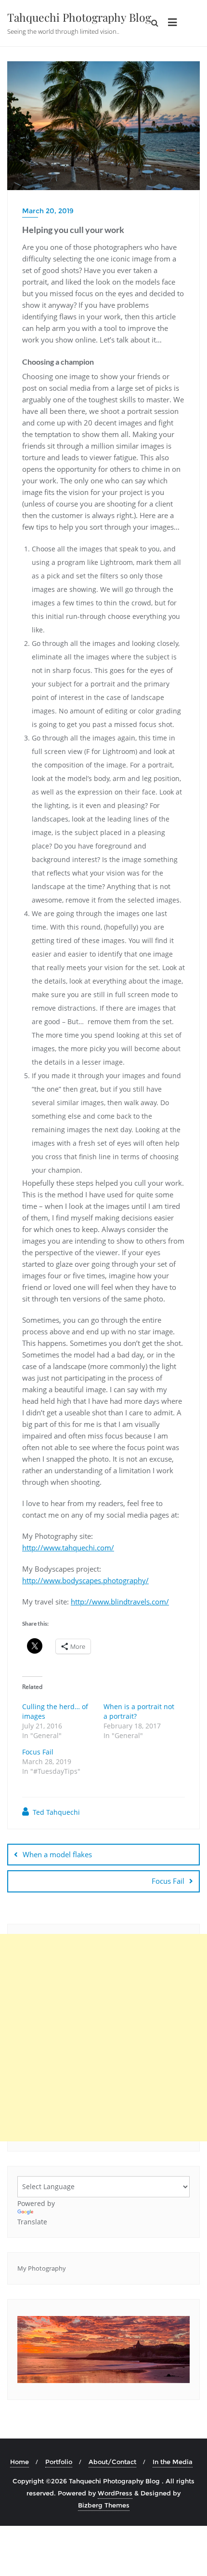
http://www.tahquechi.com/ (68, 1548)
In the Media (173, 2462)
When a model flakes (57, 1854)
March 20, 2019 (48, 211)
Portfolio (59, 2462)
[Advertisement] (103, 2038)
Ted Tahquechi (55, 1812)
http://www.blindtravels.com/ (120, 1602)
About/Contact (112, 2462)
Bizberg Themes (104, 2505)
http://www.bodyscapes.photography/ (85, 1580)
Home (19, 2462)
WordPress (115, 2493)
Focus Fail (38, 1752)
